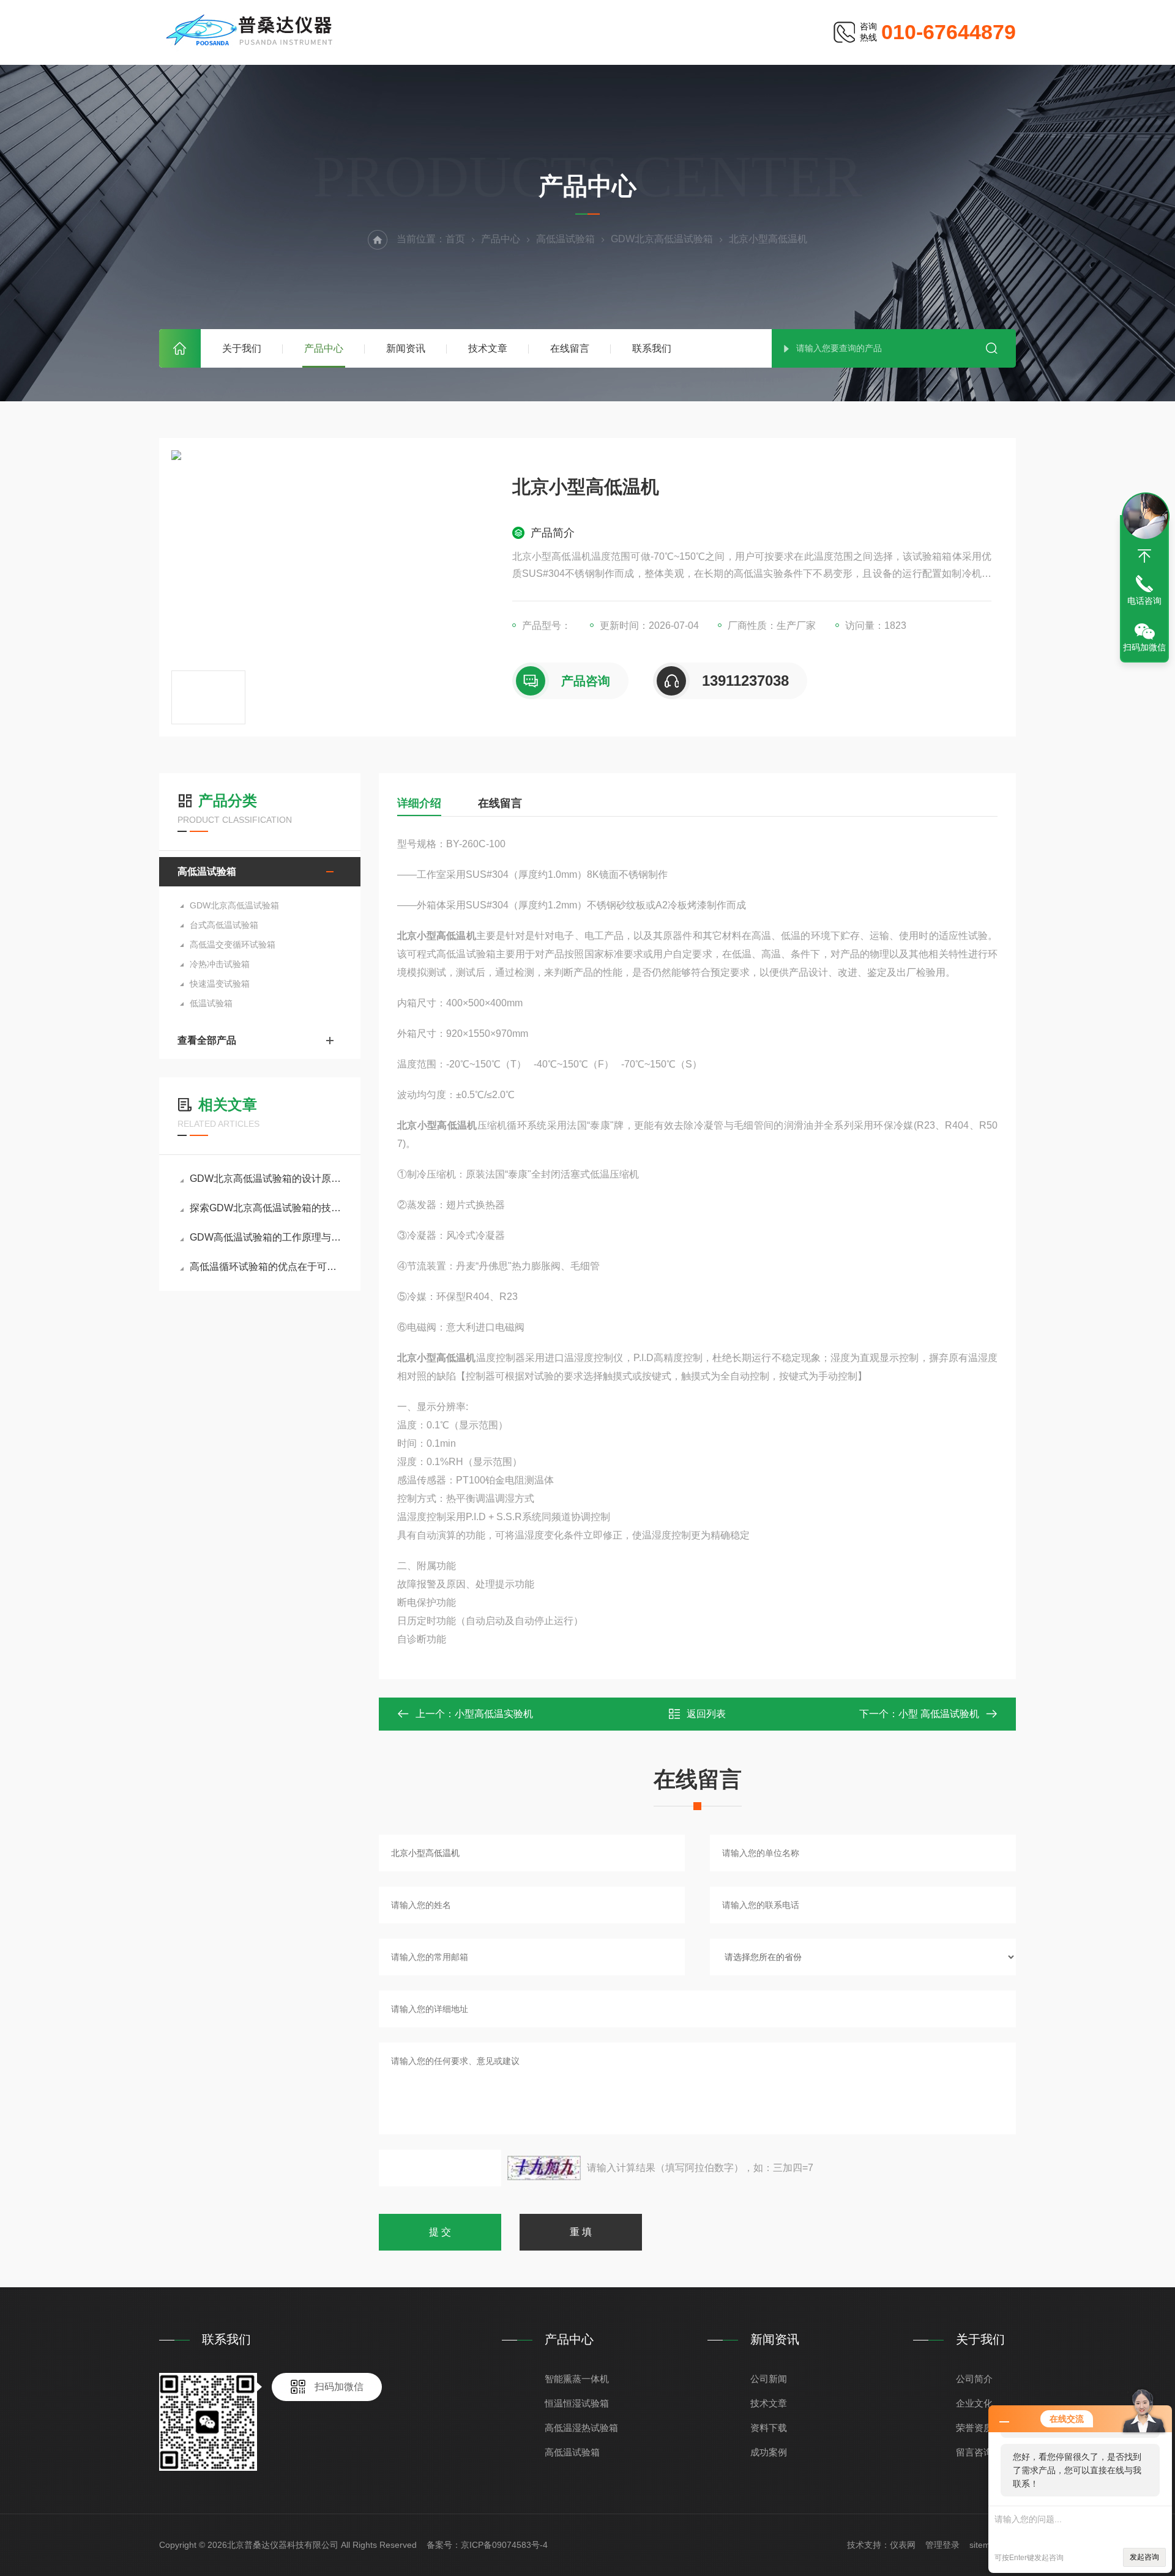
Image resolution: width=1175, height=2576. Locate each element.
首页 (180, 348)
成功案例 (769, 2452)
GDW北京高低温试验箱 (662, 239)
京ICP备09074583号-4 (504, 2545)
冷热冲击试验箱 (220, 964)
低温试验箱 (211, 1003)
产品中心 (324, 348)
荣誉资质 (974, 2428)
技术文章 (488, 348)
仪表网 (903, 2545)
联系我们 (652, 348)
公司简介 (974, 2379)
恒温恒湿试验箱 (577, 2403)
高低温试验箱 (565, 239)
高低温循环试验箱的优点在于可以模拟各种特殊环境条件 (266, 1267)
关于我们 (242, 348)
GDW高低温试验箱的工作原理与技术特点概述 (266, 1237)
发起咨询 (1144, 2557)
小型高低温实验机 (494, 1714)
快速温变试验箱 (220, 984)
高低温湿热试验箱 (581, 2428)
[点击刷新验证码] (544, 2168)
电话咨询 (1144, 601)
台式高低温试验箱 (224, 925)
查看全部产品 (207, 1040)
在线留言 (570, 348)
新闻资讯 (406, 348)
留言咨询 (974, 2452)
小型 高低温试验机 (939, 1714)
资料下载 (769, 2428)
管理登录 (942, 2545)
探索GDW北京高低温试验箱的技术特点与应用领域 (266, 1208)
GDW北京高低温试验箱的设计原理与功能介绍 (266, 1179)
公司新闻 (769, 2379)
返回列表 (706, 1714)
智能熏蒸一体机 (577, 2379)
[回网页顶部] (1144, 556)
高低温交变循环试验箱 (233, 945)
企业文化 (974, 2403)
